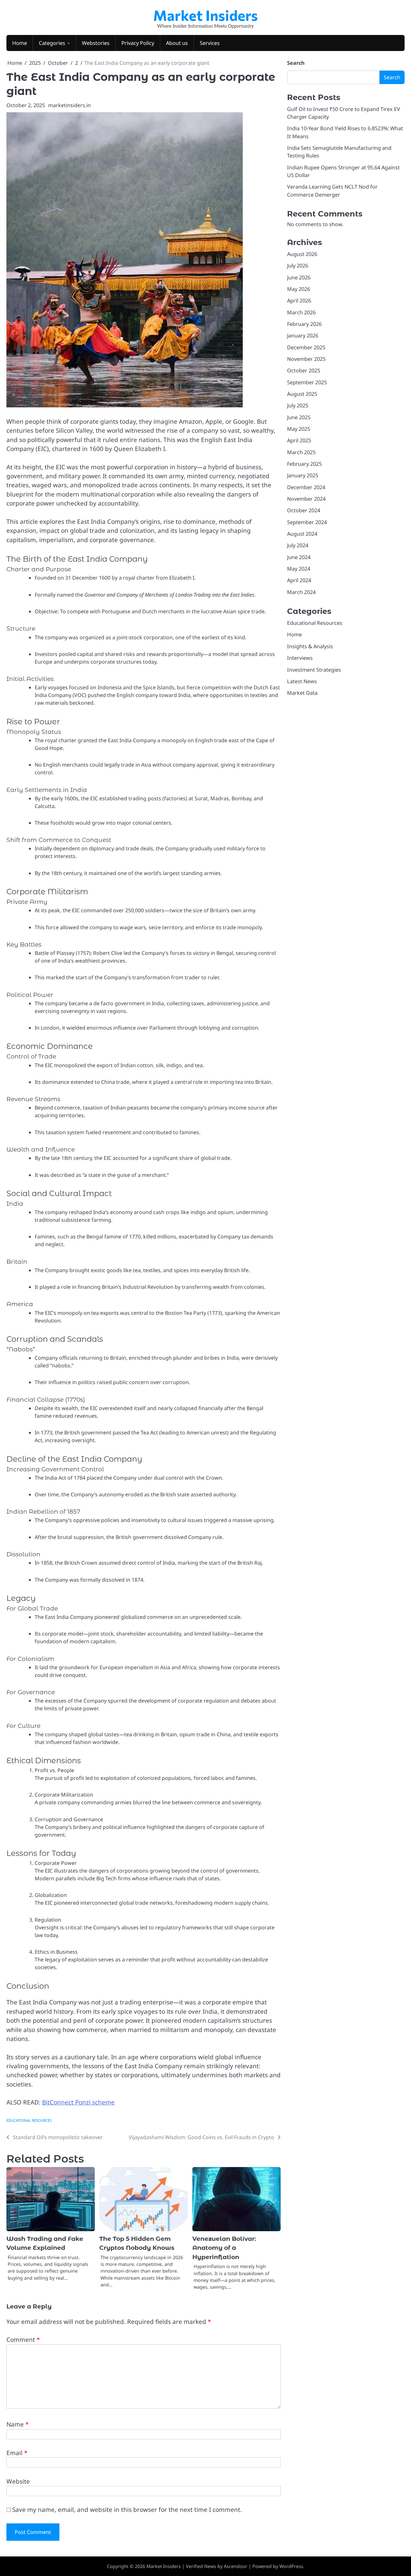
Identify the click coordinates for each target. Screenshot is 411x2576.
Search (296, 63)
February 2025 (304, 464)
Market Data (302, 693)
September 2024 (307, 522)
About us (177, 43)
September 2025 (307, 382)
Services (210, 43)
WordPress (291, 2566)
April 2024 (299, 581)
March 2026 (301, 312)
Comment (23, 2340)
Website (18, 2481)
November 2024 (306, 499)
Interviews (300, 658)
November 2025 (306, 359)
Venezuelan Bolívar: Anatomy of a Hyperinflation (224, 2248)
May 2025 (299, 429)
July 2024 (298, 546)
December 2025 (306, 347)
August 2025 (302, 394)
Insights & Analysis (310, 646)
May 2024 (299, 569)
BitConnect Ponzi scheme (78, 2102)
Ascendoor (236, 2566)
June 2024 (299, 557)
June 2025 (299, 417)
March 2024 (301, 592)
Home (20, 43)
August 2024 (302, 534)
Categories (52, 43)
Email (17, 2453)
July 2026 (298, 266)
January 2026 (303, 336)
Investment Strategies (314, 670)
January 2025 (303, 476)
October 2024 (304, 511)
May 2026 (299, 289)
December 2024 (306, 487)
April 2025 (299, 441)
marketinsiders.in (70, 105)
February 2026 (304, 324)
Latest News (302, 681)
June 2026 (299, 277)
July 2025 (298, 406)
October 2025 (304, 371)
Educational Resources (29, 2120)
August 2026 (302, 254)
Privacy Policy (138, 43)
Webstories (96, 43)
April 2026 (299, 301)
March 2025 (301, 452)
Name (17, 2424)
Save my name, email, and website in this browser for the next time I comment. (127, 2510)
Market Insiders (205, 15)
